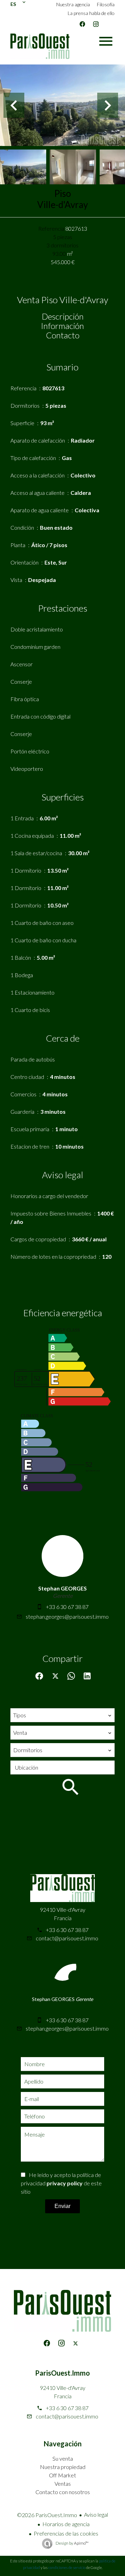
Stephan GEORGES (62, 1588)
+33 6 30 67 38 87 (67, 1607)
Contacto (63, 335)
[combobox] (62, 1715)
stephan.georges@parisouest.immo (67, 1616)
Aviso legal (96, 2514)
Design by (72, 2543)
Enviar (62, 2206)
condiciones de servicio (67, 2567)
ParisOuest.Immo (62, 2373)
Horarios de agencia (66, 2524)
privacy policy (65, 2183)
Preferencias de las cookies (66, 2533)
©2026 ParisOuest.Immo (47, 2515)
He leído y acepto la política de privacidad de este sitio (61, 2183)
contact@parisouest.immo (67, 1938)
